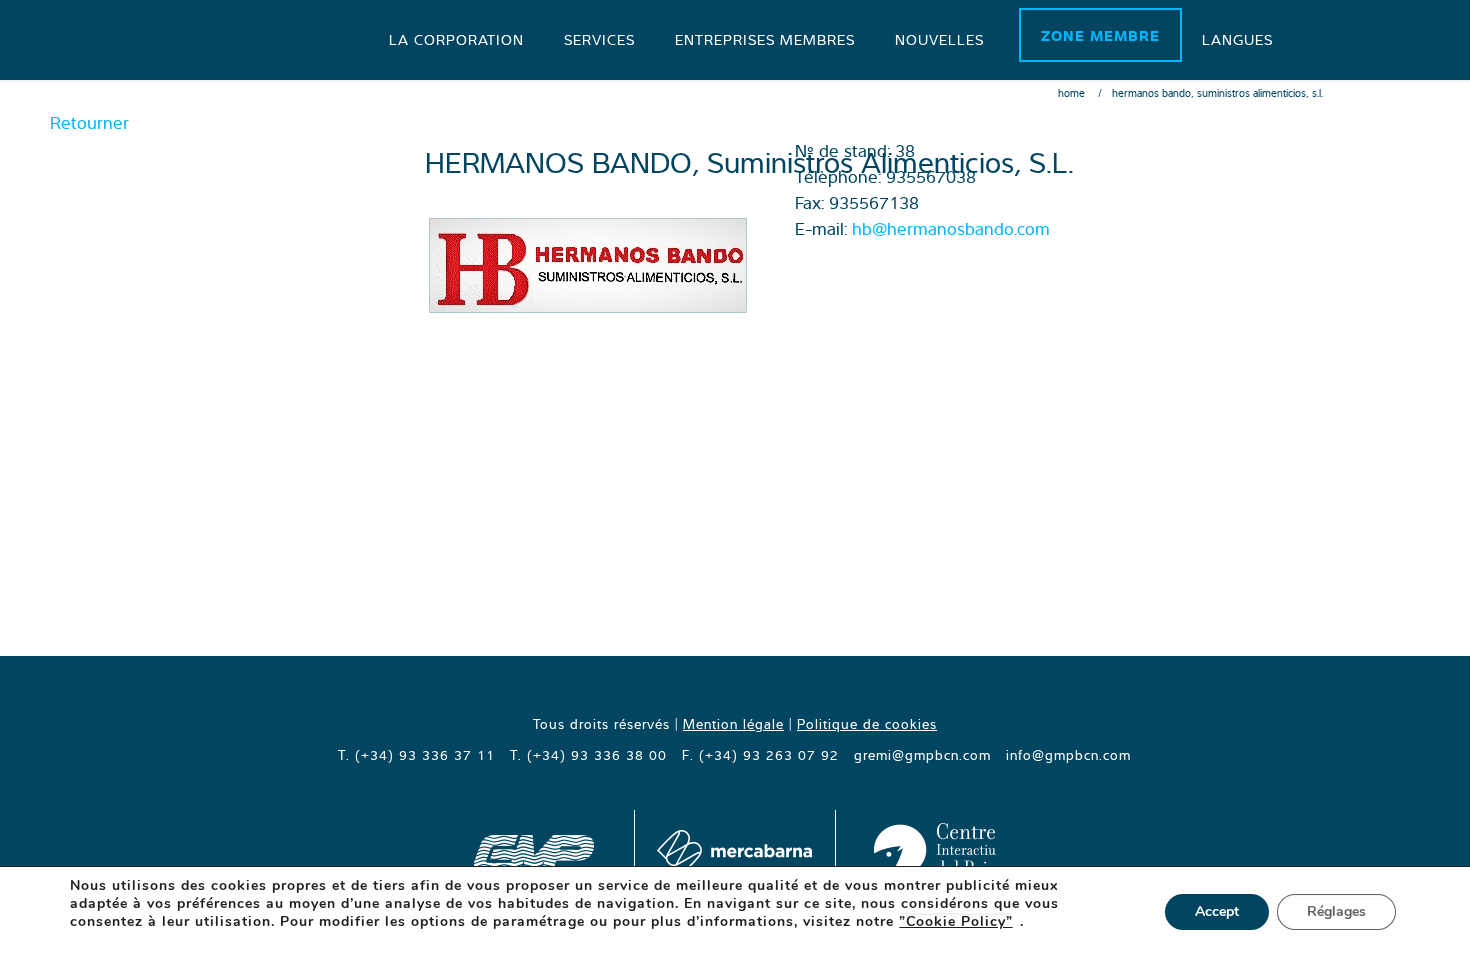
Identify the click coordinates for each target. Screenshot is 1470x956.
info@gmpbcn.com (1068, 755)
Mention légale (733, 724)
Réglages (1336, 911)
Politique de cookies (867, 724)
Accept (1217, 911)
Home (1071, 93)
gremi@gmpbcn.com (922, 755)
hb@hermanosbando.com (951, 228)
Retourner (89, 122)
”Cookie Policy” (956, 922)
